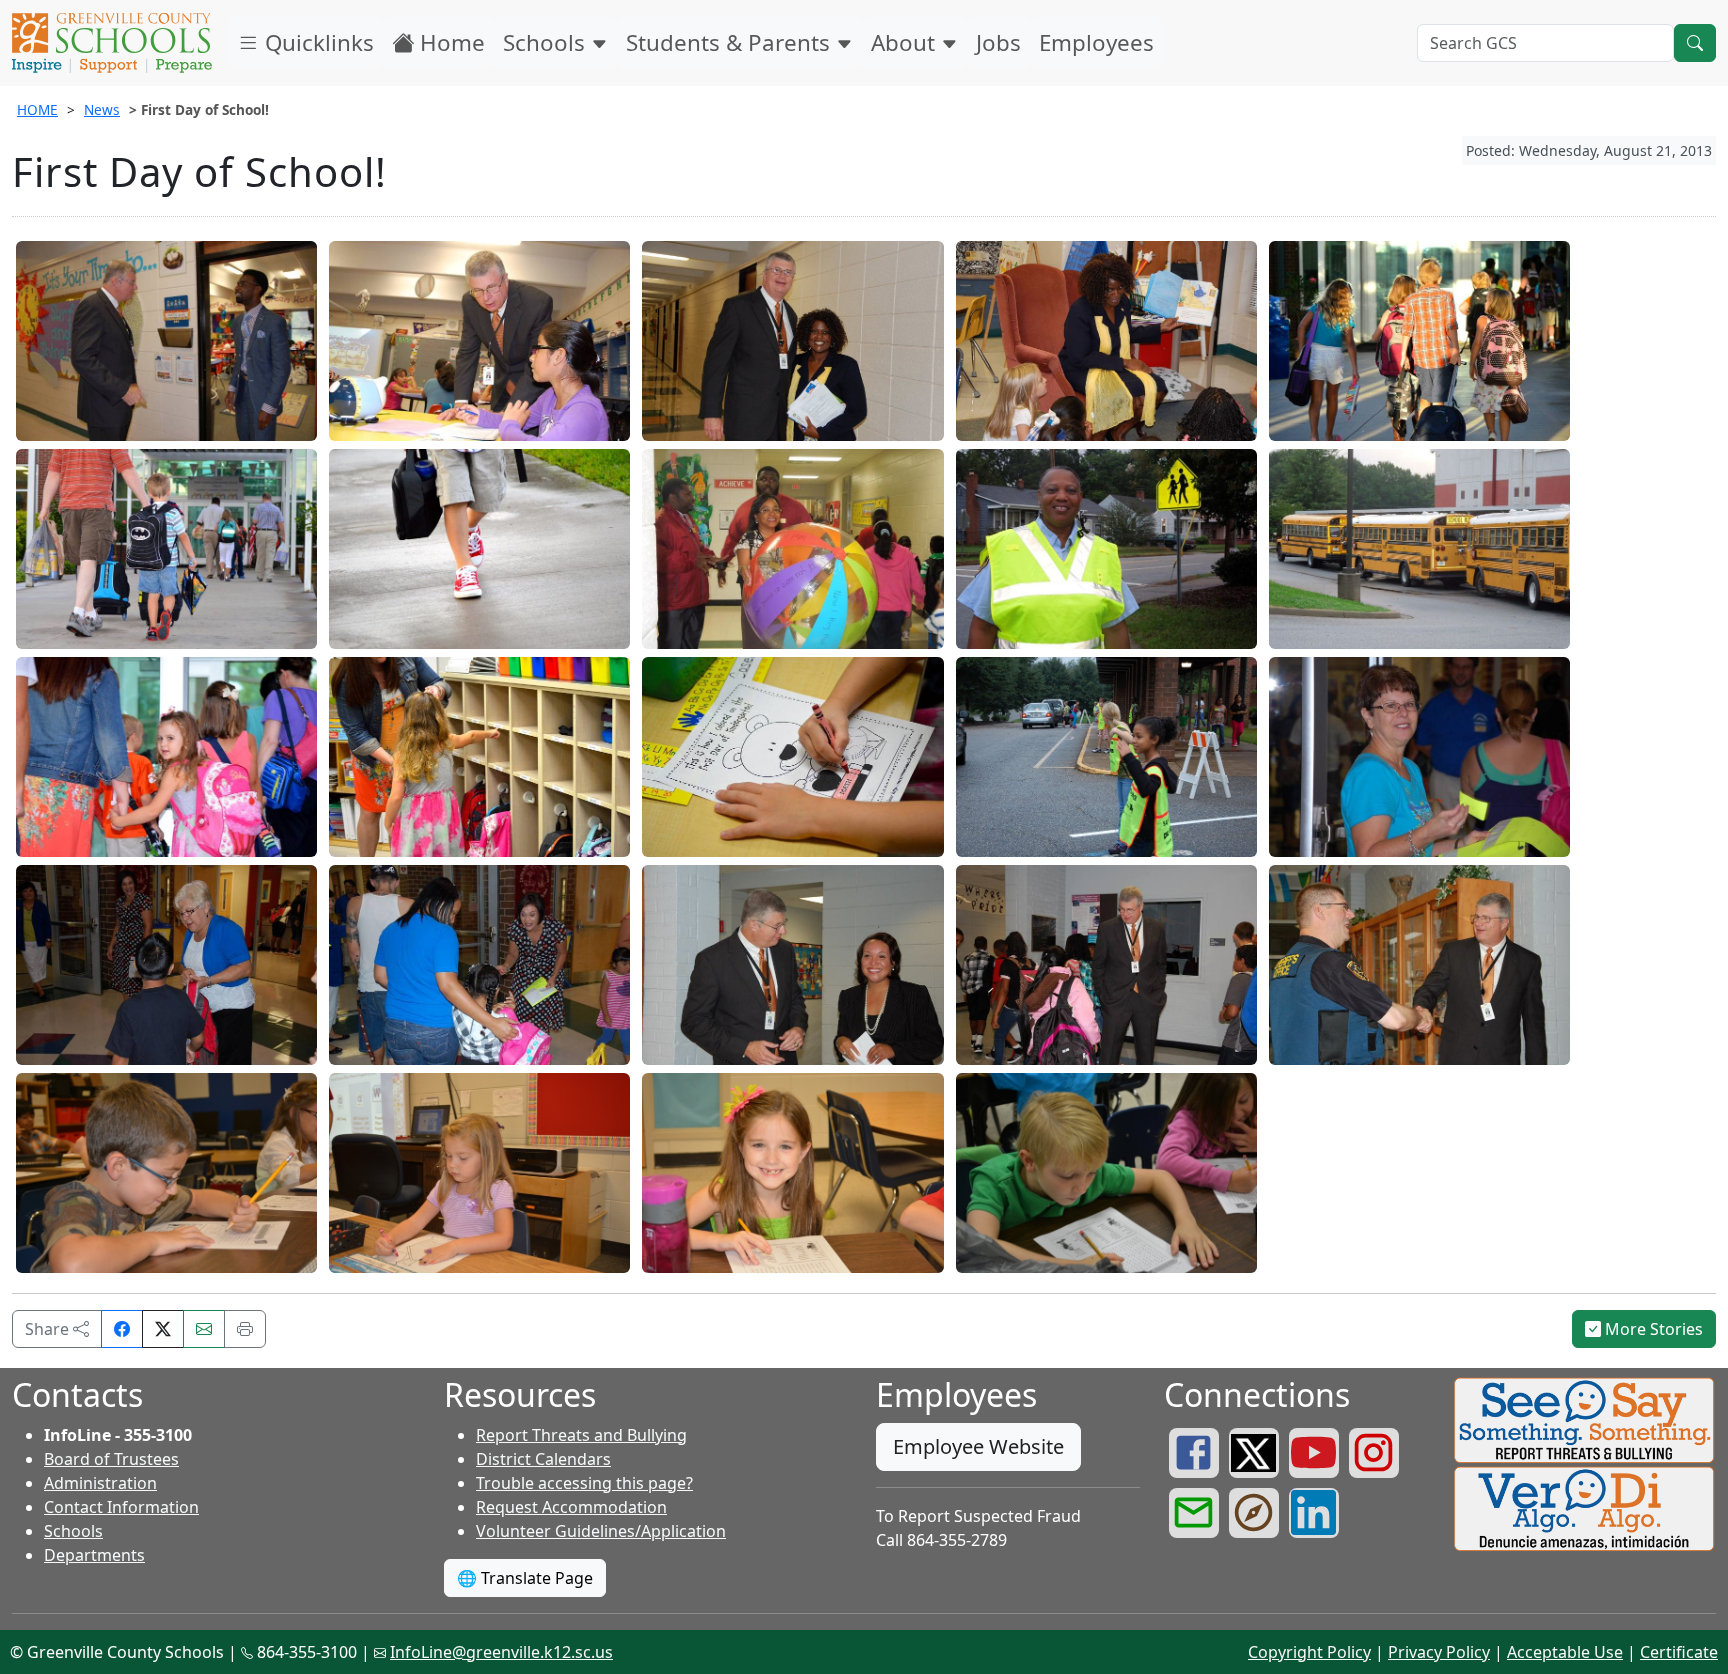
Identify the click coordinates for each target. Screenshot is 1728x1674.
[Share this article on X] (163, 1329)
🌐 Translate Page (525, 1578)
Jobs (998, 42)
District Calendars (543, 1459)
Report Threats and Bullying (581, 1435)
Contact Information (121, 1507)
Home (449, 42)
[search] (1695, 43)
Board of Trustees (111, 1459)
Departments (94, 1555)
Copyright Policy (1309, 1652)
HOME (37, 109)
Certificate (1679, 1652)
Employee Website (978, 1446)
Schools (547, 42)
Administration (100, 1483)
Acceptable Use (1565, 1652)
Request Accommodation (571, 1507)
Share (49, 1329)
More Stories (1652, 1329)
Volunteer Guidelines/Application (601, 1531)
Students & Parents (731, 42)
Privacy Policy (1439, 1652)
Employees (1096, 42)
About (906, 42)
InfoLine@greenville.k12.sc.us (501, 1652)
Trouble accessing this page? (584, 1483)
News (102, 109)
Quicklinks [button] (316, 42)
